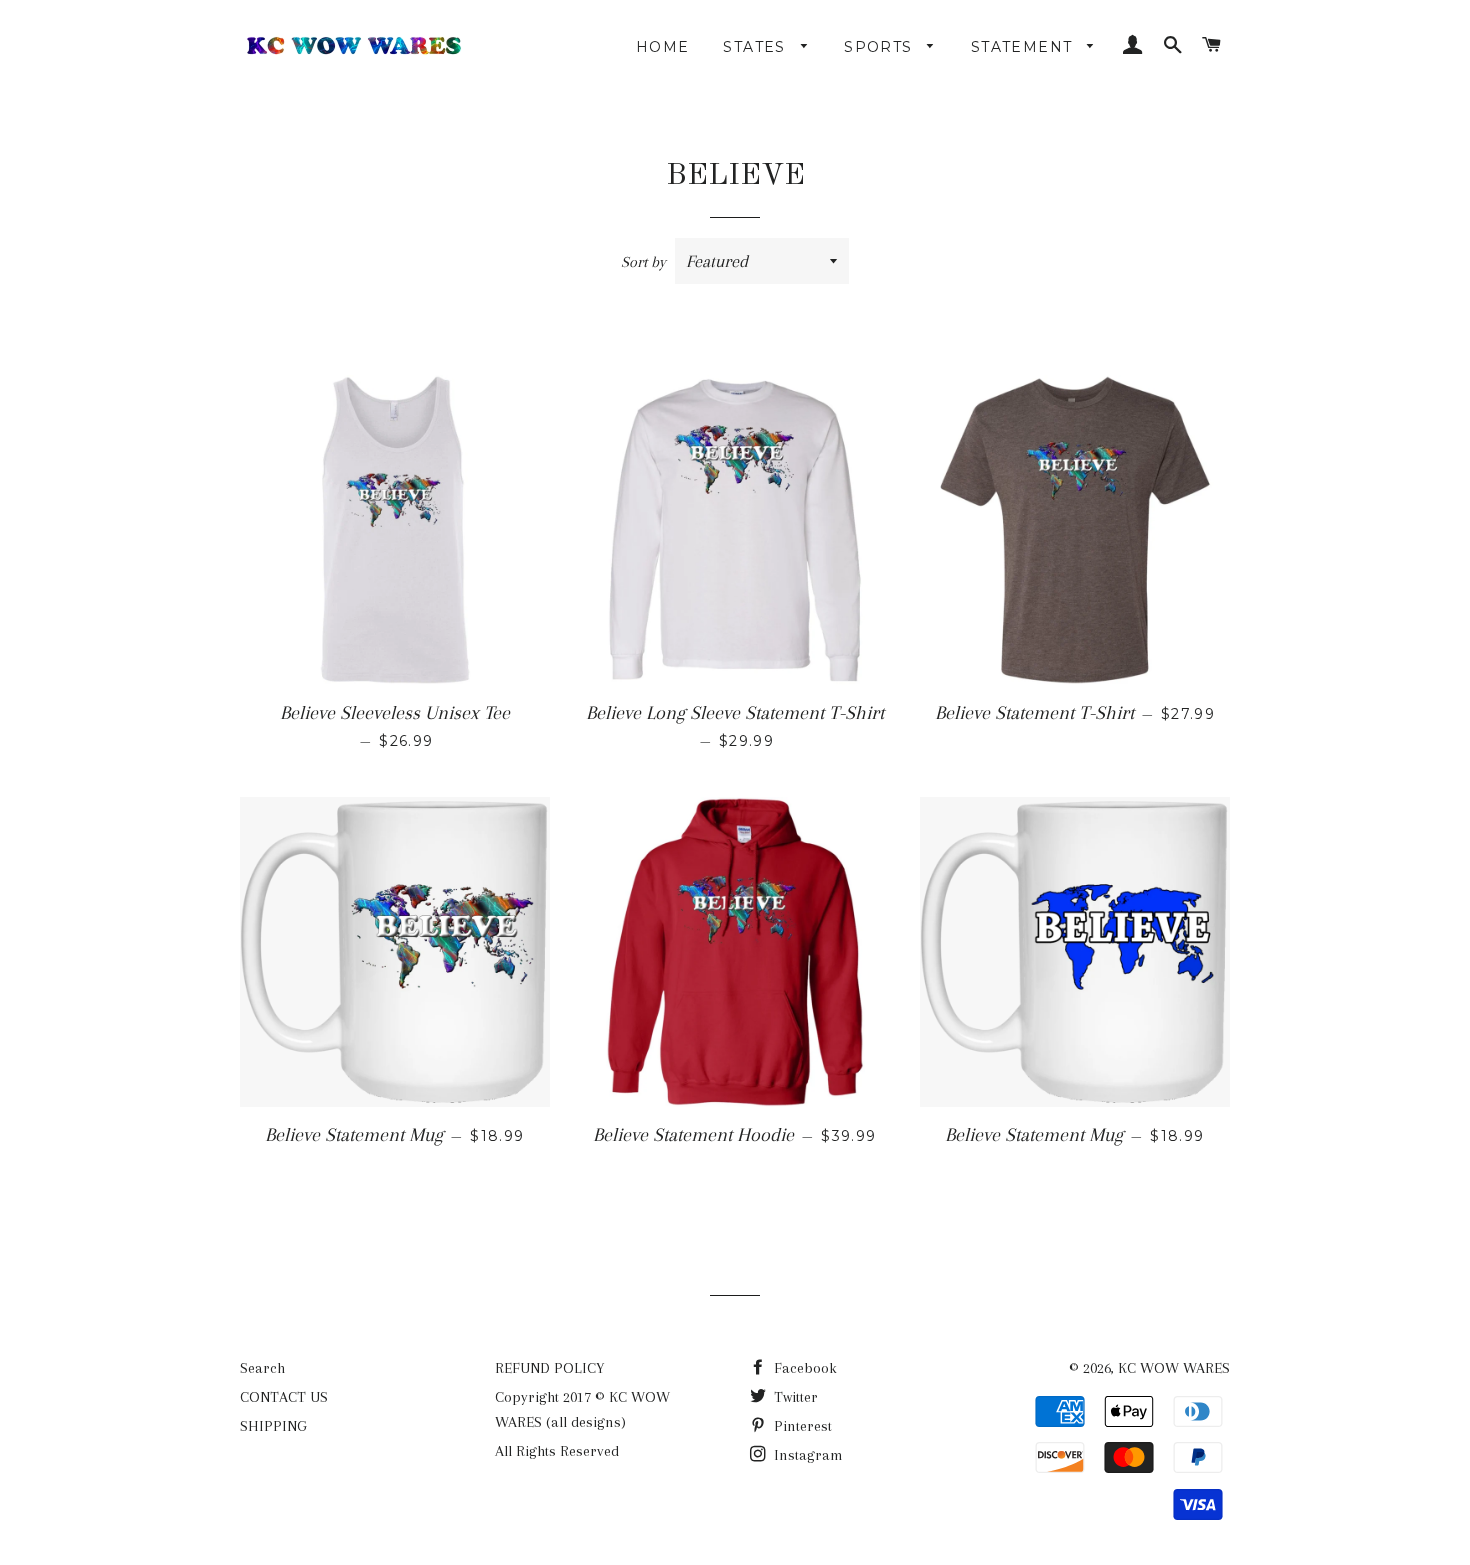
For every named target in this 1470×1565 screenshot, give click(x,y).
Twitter (794, 1397)
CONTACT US (284, 1397)
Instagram (806, 1455)
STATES (757, 47)
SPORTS (881, 47)
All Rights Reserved (557, 1451)
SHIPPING (273, 1426)
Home (663, 47)
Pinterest (801, 1426)
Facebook (803, 1368)
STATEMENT (1024, 47)
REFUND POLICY (549, 1368)
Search (262, 1368)
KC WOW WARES (1174, 1368)
